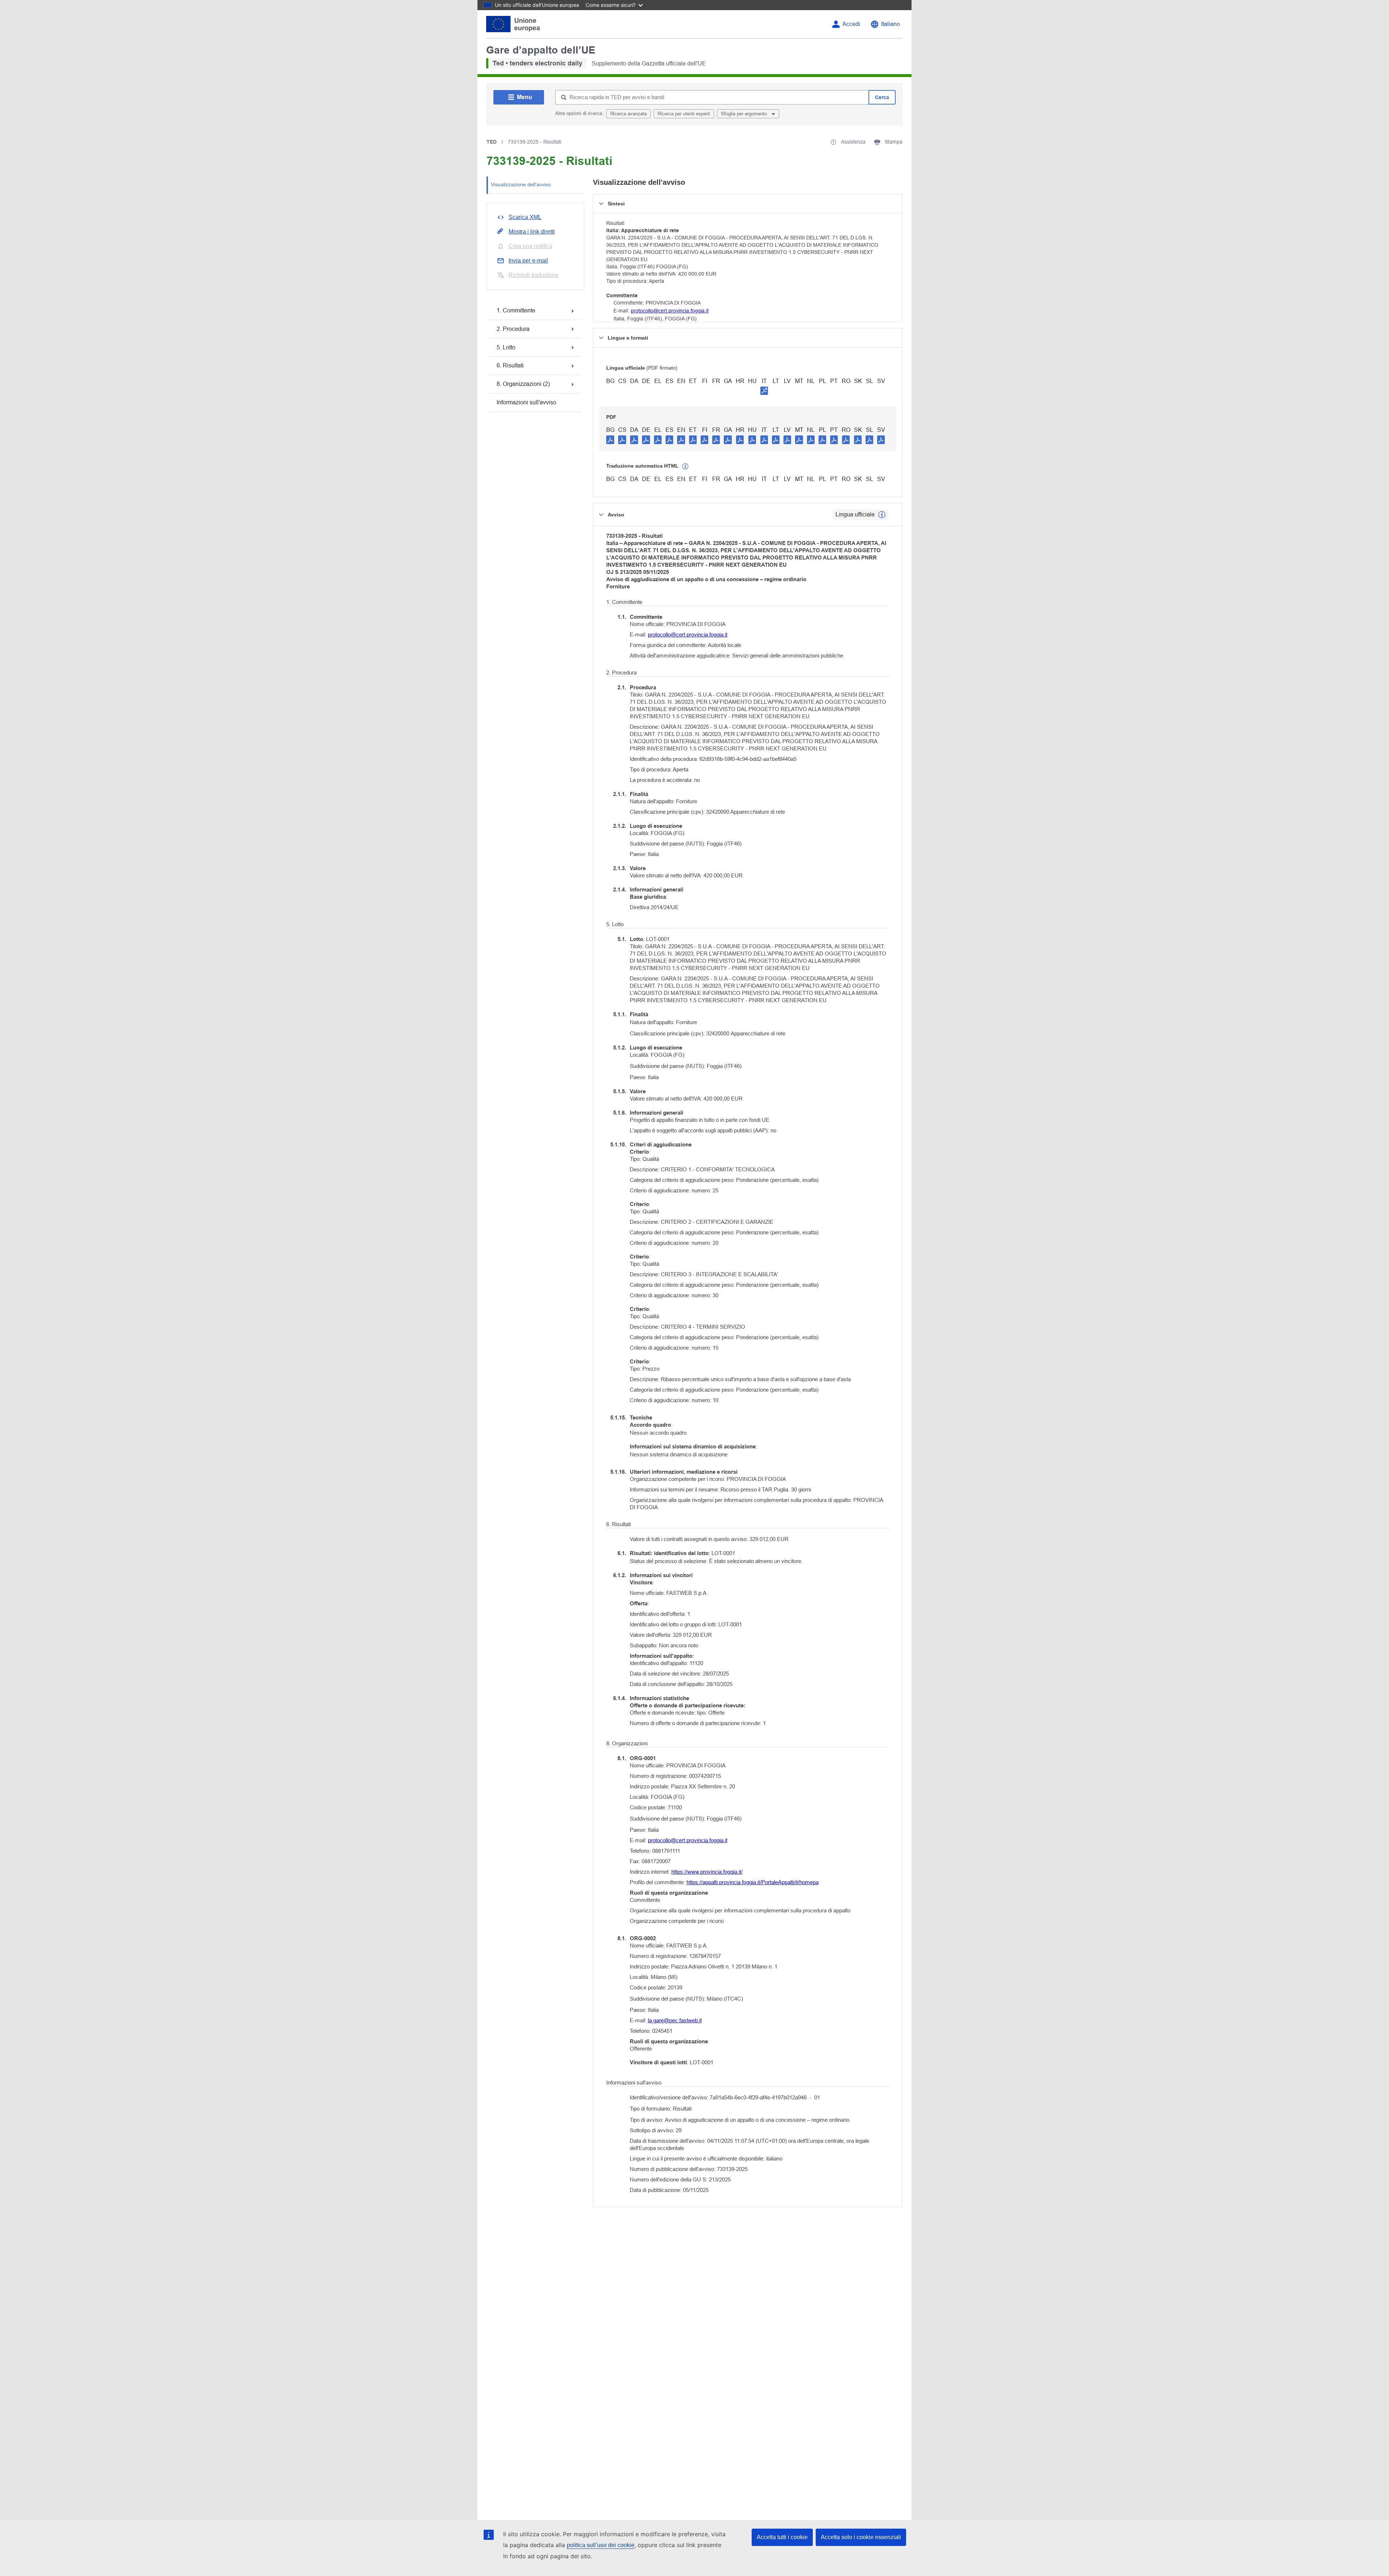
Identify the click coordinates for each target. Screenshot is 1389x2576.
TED (492, 142)
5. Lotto (506, 347)
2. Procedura (513, 329)
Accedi (851, 24)
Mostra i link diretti (532, 232)
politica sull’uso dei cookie (601, 2545)
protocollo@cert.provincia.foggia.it (670, 311)
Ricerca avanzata (628, 114)
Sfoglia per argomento (745, 114)
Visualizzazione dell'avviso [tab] (521, 184)
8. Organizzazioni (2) (523, 384)
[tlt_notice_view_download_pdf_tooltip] (610, 439)
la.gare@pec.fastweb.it (675, 2020)
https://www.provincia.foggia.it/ (707, 1872)
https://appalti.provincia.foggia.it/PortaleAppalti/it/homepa (753, 1882)
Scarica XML (525, 217)
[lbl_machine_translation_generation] (685, 467)
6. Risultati (510, 365)
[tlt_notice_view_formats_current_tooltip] (882, 515)
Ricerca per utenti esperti (684, 114)
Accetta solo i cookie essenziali (861, 2537)
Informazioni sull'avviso (526, 402)
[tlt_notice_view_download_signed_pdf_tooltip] (764, 391)
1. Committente (516, 310)
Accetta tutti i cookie (782, 2537)
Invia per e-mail (528, 261)
